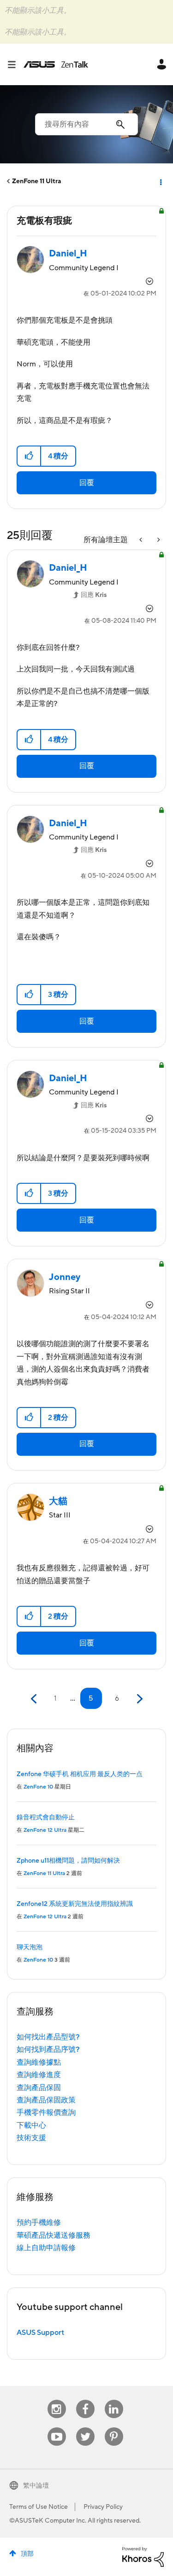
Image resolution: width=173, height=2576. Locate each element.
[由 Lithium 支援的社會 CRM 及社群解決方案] (143, 2556)
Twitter (85, 2428)
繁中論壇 (36, 2486)
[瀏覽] (15, 64)
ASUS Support (40, 2333)
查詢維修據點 (39, 2062)
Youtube (57, 2428)
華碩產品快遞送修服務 (54, 2235)
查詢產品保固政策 (46, 2100)
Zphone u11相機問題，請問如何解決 (68, 1861)
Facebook (85, 2400)
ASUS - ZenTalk (56, 64)
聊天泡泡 (30, 1947)
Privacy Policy (103, 2507)
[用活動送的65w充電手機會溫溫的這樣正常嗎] (158, 540)
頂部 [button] (27, 2554)
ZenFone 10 (38, 1787)
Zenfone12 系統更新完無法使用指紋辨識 (75, 1904)
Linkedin (114, 2400)
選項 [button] (160, 181)
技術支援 (31, 2138)
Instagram (57, 2400)
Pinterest (114, 2428)
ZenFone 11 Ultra (37, 181)
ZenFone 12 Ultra (45, 1830)
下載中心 (31, 2125)
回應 (94, 595)
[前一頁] (35, 1699)
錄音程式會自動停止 (46, 1818)
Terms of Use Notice (39, 2507)
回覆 (87, 483)
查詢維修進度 (39, 2075)
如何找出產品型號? (48, 2037)
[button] (29, 456)
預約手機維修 (39, 2223)
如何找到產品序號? (48, 2049)
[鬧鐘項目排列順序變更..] (142, 540)
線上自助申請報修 (46, 2248)
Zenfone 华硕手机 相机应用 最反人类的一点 (80, 1774)
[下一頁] (139, 1699)
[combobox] (86, 124)
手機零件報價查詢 (46, 2113)
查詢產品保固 (39, 2088)
